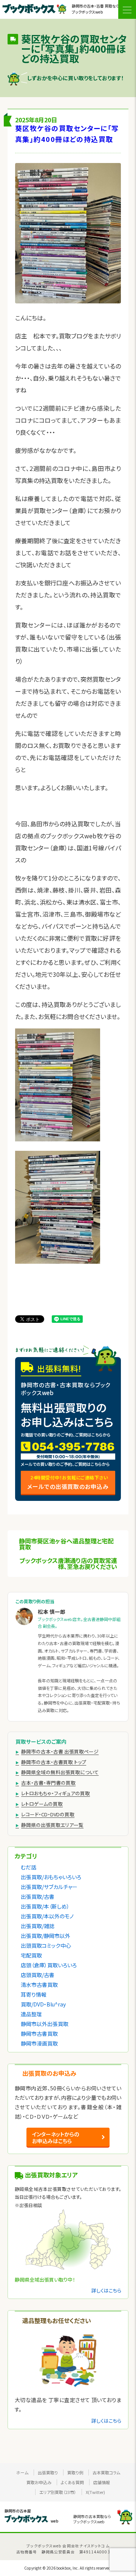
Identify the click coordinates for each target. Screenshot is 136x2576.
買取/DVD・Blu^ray (43, 2004)
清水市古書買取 (39, 1985)
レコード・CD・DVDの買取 (48, 1814)
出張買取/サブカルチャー (49, 1887)
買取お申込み (39, 2482)
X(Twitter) (95, 2492)
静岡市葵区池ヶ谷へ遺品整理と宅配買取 (66, 1544)
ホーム (22, 2472)
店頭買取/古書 (38, 1975)
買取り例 (75, 2472)
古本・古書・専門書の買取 (48, 1783)
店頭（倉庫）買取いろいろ (49, 1965)
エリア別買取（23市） (58, 2492)
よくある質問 (72, 2482)
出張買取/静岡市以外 (46, 1936)
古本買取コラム (106, 2472)
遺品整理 (31, 2014)
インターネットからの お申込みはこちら (56, 2137)
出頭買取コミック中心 (46, 1945)
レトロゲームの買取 (42, 1804)
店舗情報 (102, 2482)
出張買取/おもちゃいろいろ (51, 1877)
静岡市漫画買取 (39, 2043)
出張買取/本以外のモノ (47, 1916)
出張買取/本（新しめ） (45, 1906)
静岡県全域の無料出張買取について (60, 1772)
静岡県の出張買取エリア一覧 (52, 1825)
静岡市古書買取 (39, 2034)
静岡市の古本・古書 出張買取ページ (60, 1751)
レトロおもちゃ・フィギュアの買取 (56, 1793)
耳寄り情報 (34, 1994)
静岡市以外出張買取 (45, 2024)
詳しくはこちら (106, 2290)
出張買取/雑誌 (38, 1926)
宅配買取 (31, 1955)
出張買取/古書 (38, 1897)
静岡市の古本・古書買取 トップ (54, 1762)
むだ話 (29, 1867)
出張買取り (48, 2472)
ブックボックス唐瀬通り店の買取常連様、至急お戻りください (68, 1563)
